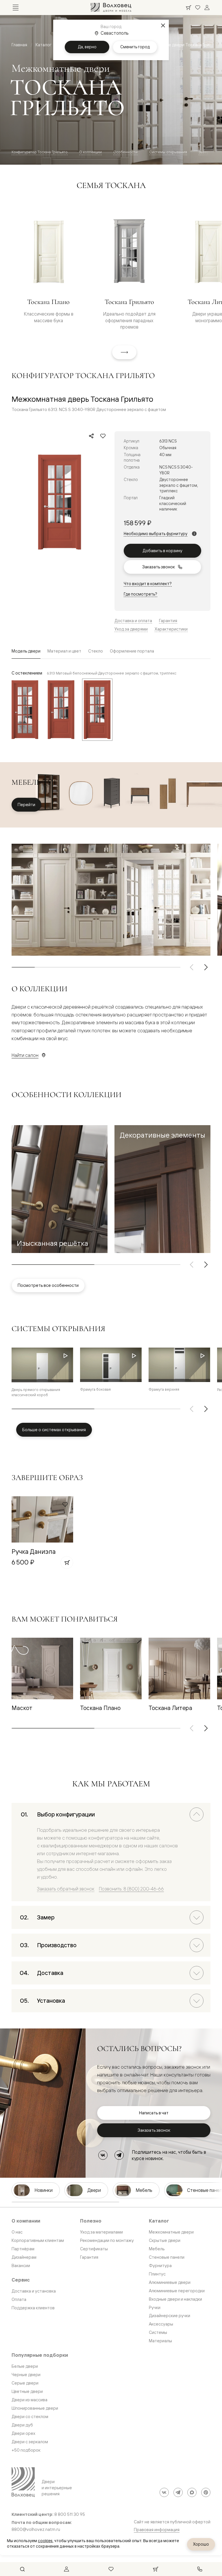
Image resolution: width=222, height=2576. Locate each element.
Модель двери (26, 651)
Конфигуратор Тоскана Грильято (40, 152)
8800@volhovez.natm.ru (36, 2529)
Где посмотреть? (140, 594)
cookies (45, 2541)
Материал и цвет (64, 651)
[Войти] (207, 8)
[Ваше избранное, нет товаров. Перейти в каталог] (198, 8)
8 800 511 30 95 (70, 2514)
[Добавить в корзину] (67, 1562)
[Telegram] (119, 2155)
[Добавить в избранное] (103, 436)
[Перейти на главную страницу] (111, 8)
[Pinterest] (206, 2492)
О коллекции (90, 152)
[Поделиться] (91, 436)
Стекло (96, 651)
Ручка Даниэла (34, 1551)
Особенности (125, 152)
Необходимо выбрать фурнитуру (156, 534)
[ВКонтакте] (103, 2155)
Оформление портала (132, 651)
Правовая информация (157, 2530)
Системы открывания (168, 152)
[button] (60, 1189)
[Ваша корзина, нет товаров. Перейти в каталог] (188, 8)
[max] (192, 2492)
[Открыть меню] (16, 8)
